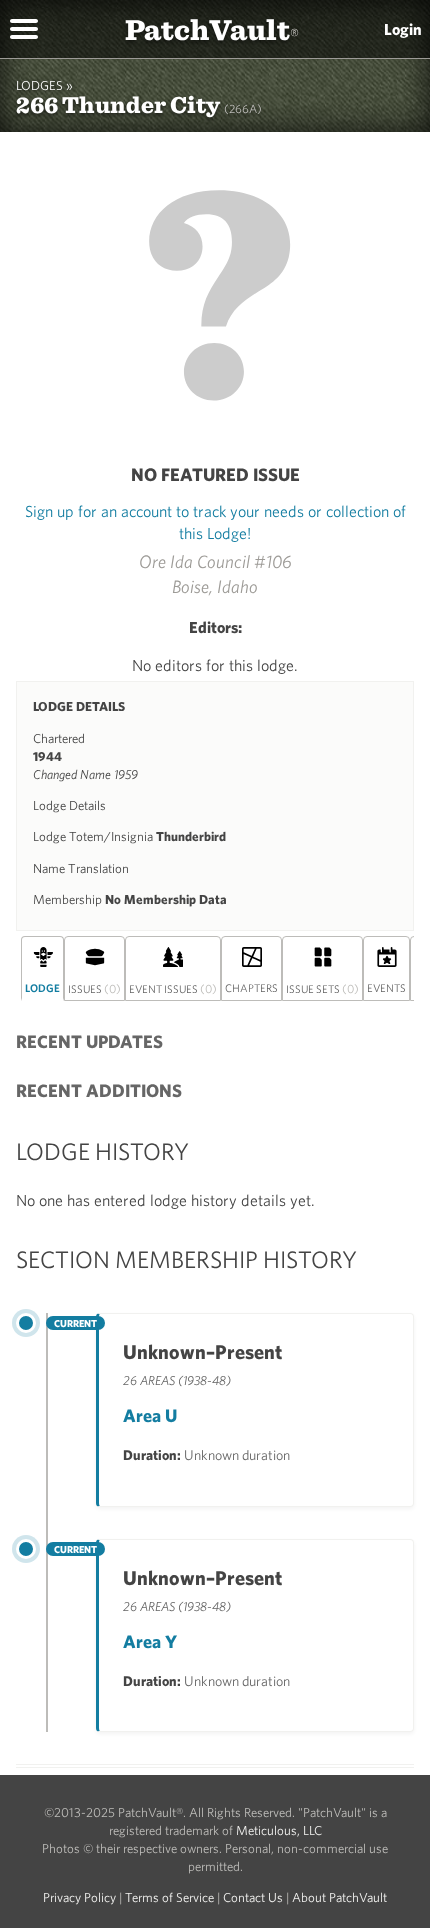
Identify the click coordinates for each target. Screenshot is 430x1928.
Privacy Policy (79, 1897)
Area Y (150, 1641)
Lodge (42, 987)
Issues (94, 988)
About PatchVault (339, 1897)
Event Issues (173, 988)
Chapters (251, 987)
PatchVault (212, 28)
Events (386, 987)
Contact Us (253, 1897)
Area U (150, 1415)
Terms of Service (169, 1897)
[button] (24, 27)
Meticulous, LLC (279, 1830)
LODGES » (44, 85)
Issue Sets (322, 988)
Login (403, 29)
